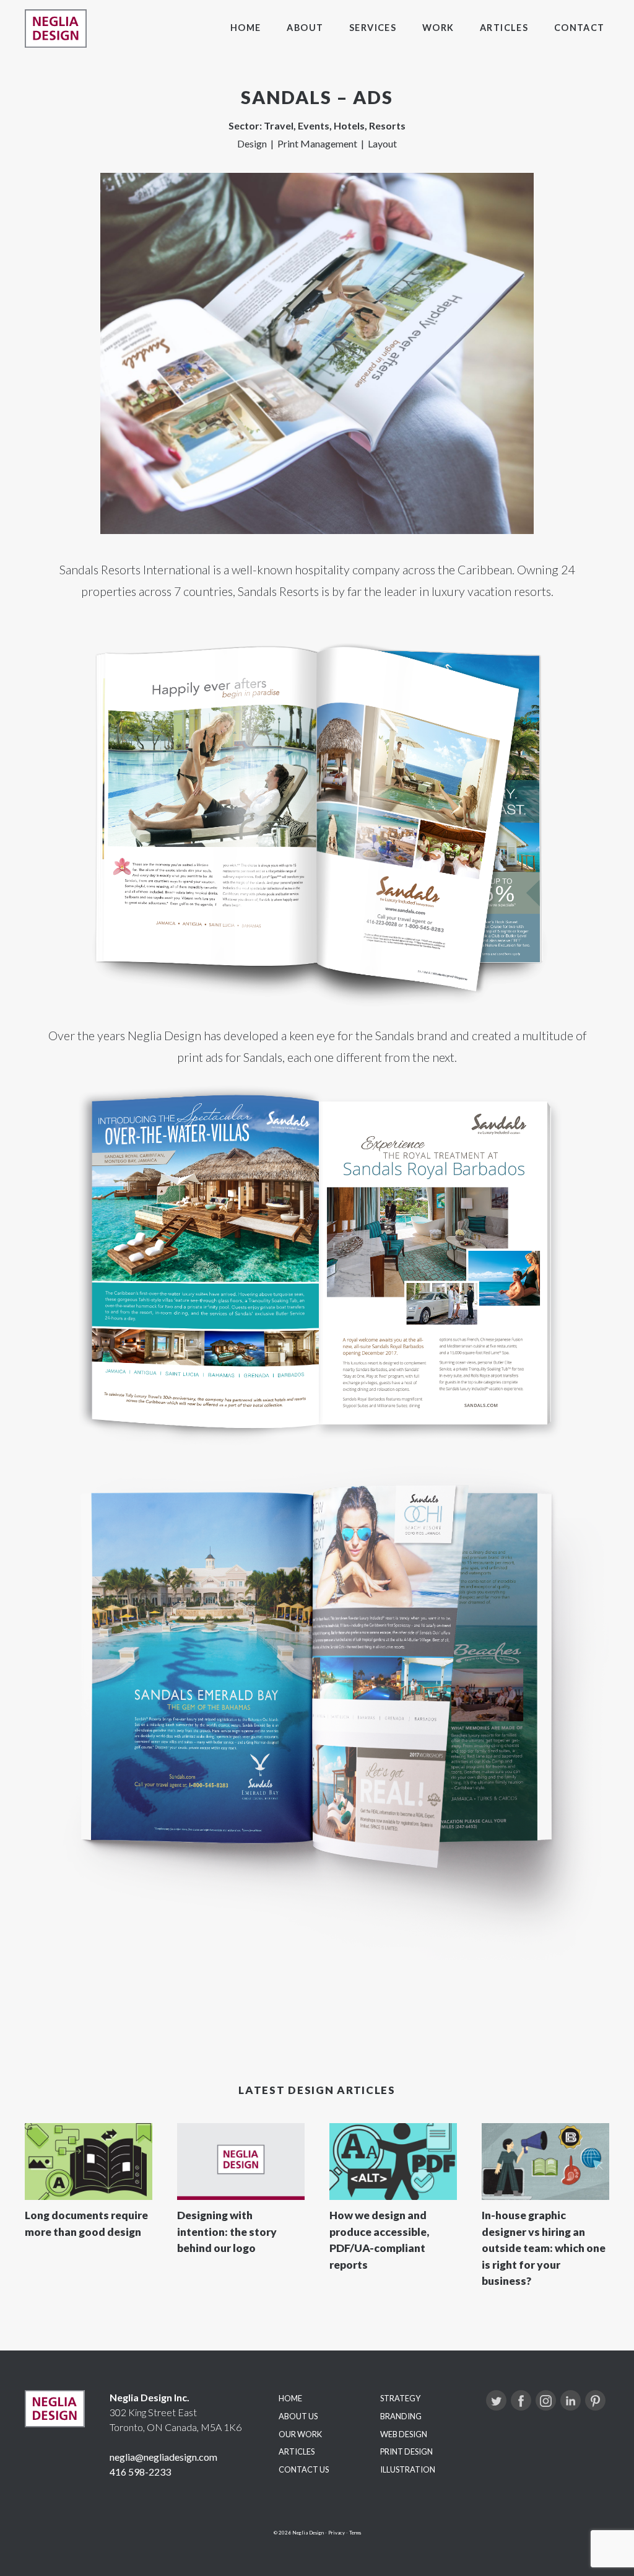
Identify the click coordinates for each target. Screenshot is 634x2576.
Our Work (300, 2434)
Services (373, 28)
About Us (298, 2416)
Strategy (400, 2398)
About (305, 28)
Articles (504, 28)
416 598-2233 (140, 2472)
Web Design (404, 2434)
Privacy (337, 2533)
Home (246, 28)
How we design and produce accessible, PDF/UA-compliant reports (379, 2240)
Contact (580, 28)
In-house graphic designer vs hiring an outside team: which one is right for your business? (544, 2248)
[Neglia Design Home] (56, 28)
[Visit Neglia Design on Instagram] (546, 2400)
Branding (401, 2416)
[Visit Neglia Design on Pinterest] (595, 2400)
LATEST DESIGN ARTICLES (317, 2090)
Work (438, 28)
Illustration (408, 2469)
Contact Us (304, 2469)
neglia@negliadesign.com (163, 2457)
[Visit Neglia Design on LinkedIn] (571, 2400)
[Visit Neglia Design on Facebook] (521, 2400)
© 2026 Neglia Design (299, 2533)
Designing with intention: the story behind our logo (227, 2232)
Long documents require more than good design (86, 2223)
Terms (355, 2533)
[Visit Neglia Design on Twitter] (496, 2400)
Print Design (406, 2451)
